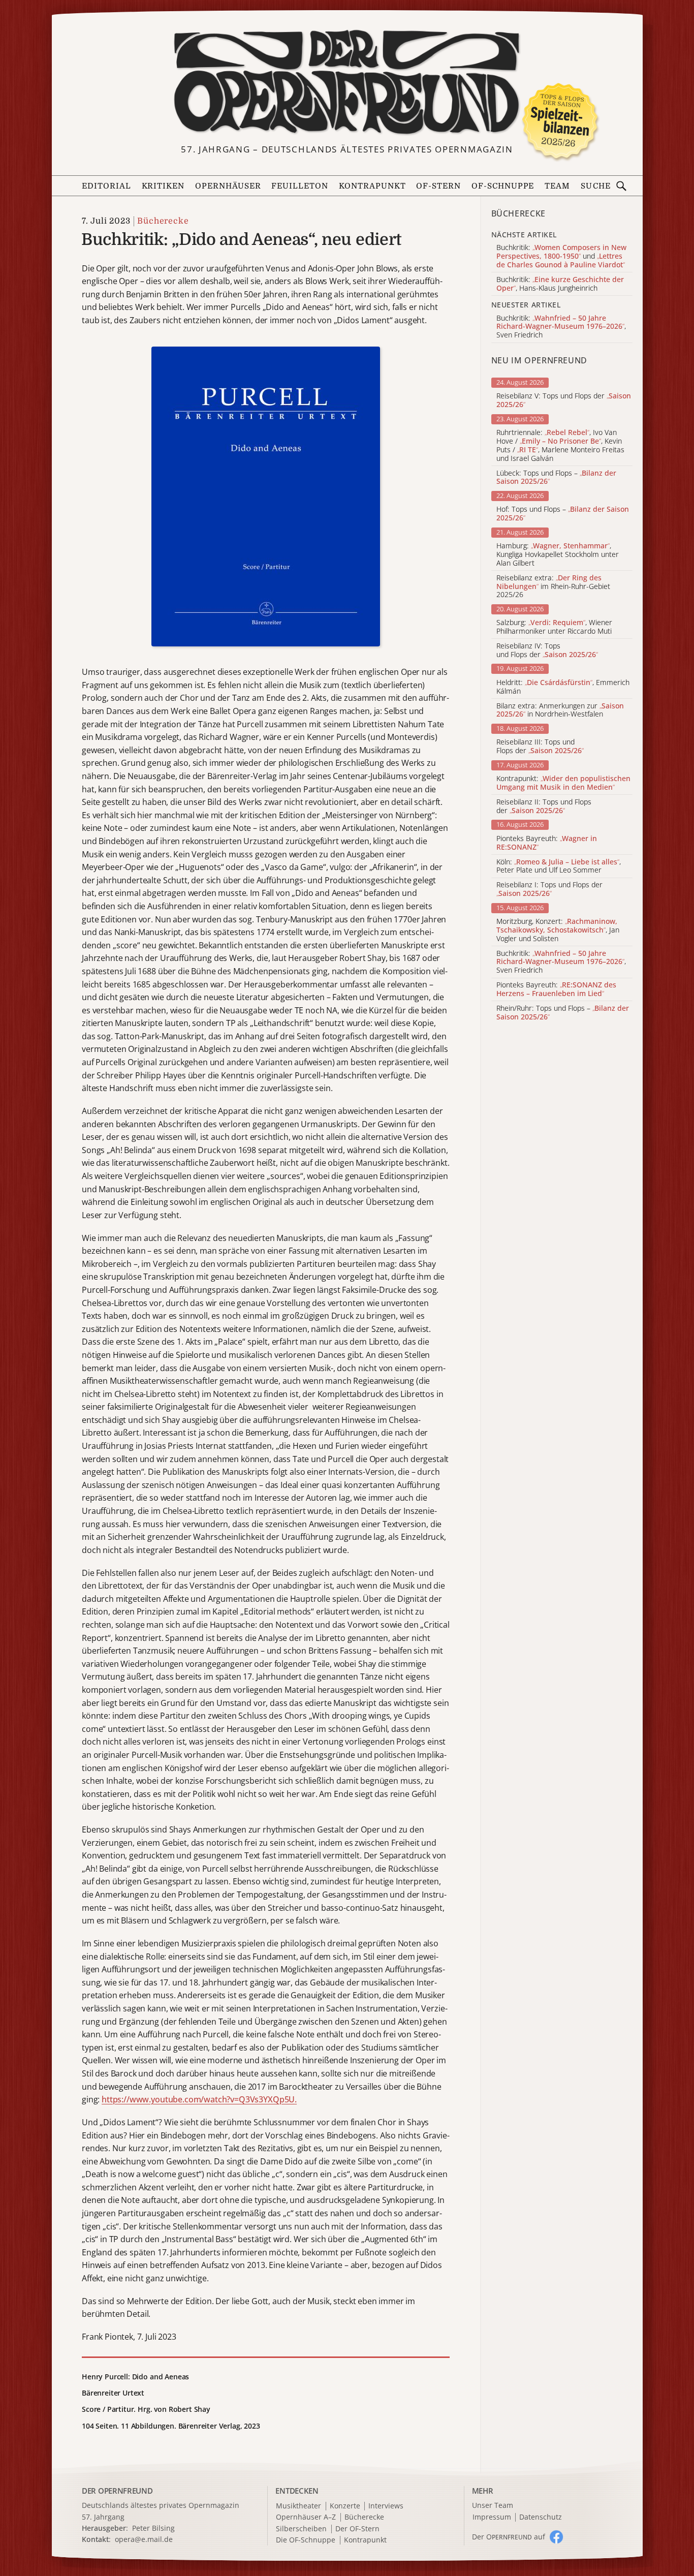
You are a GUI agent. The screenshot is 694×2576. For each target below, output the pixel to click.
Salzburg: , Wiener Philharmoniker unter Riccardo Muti (554, 627)
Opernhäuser (228, 186)
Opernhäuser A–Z (306, 2517)
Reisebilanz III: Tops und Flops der (540, 747)
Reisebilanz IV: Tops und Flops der (547, 650)
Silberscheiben (301, 2529)
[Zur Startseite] (347, 82)
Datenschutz (541, 2517)
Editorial (106, 186)
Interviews (386, 2506)
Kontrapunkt (372, 186)
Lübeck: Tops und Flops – (556, 478)
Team (557, 186)
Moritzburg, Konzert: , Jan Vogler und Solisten (558, 930)
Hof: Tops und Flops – (563, 514)
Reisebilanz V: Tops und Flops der (564, 400)
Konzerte (345, 2506)
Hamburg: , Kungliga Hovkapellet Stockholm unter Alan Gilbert (558, 554)
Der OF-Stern (357, 2529)
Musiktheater (298, 2506)
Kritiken (163, 186)
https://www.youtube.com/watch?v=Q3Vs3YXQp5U (198, 2099)
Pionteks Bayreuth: (547, 843)
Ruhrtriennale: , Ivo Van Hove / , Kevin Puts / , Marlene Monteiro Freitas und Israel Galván (560, 445)
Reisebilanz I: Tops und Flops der (549, 889)
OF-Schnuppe (503, 186)
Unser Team (493, 2505)
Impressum (492, 2517)
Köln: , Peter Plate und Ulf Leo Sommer (559, 866)
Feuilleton (300, 186)
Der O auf (509, 2537)
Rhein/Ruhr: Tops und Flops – (563, 1013)
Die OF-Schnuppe (306, 2540)
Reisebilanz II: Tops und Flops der (544, 806)
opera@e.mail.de (144, 2539)
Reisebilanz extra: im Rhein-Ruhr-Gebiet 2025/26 (553, 586)
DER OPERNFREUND (117, 2491)
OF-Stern (438, 186)
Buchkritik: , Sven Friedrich (561, 962)
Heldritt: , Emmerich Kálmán (563, 687)
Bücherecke (163, 221)
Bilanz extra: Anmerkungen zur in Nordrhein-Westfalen (560, 710)
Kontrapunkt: (563, 783)
